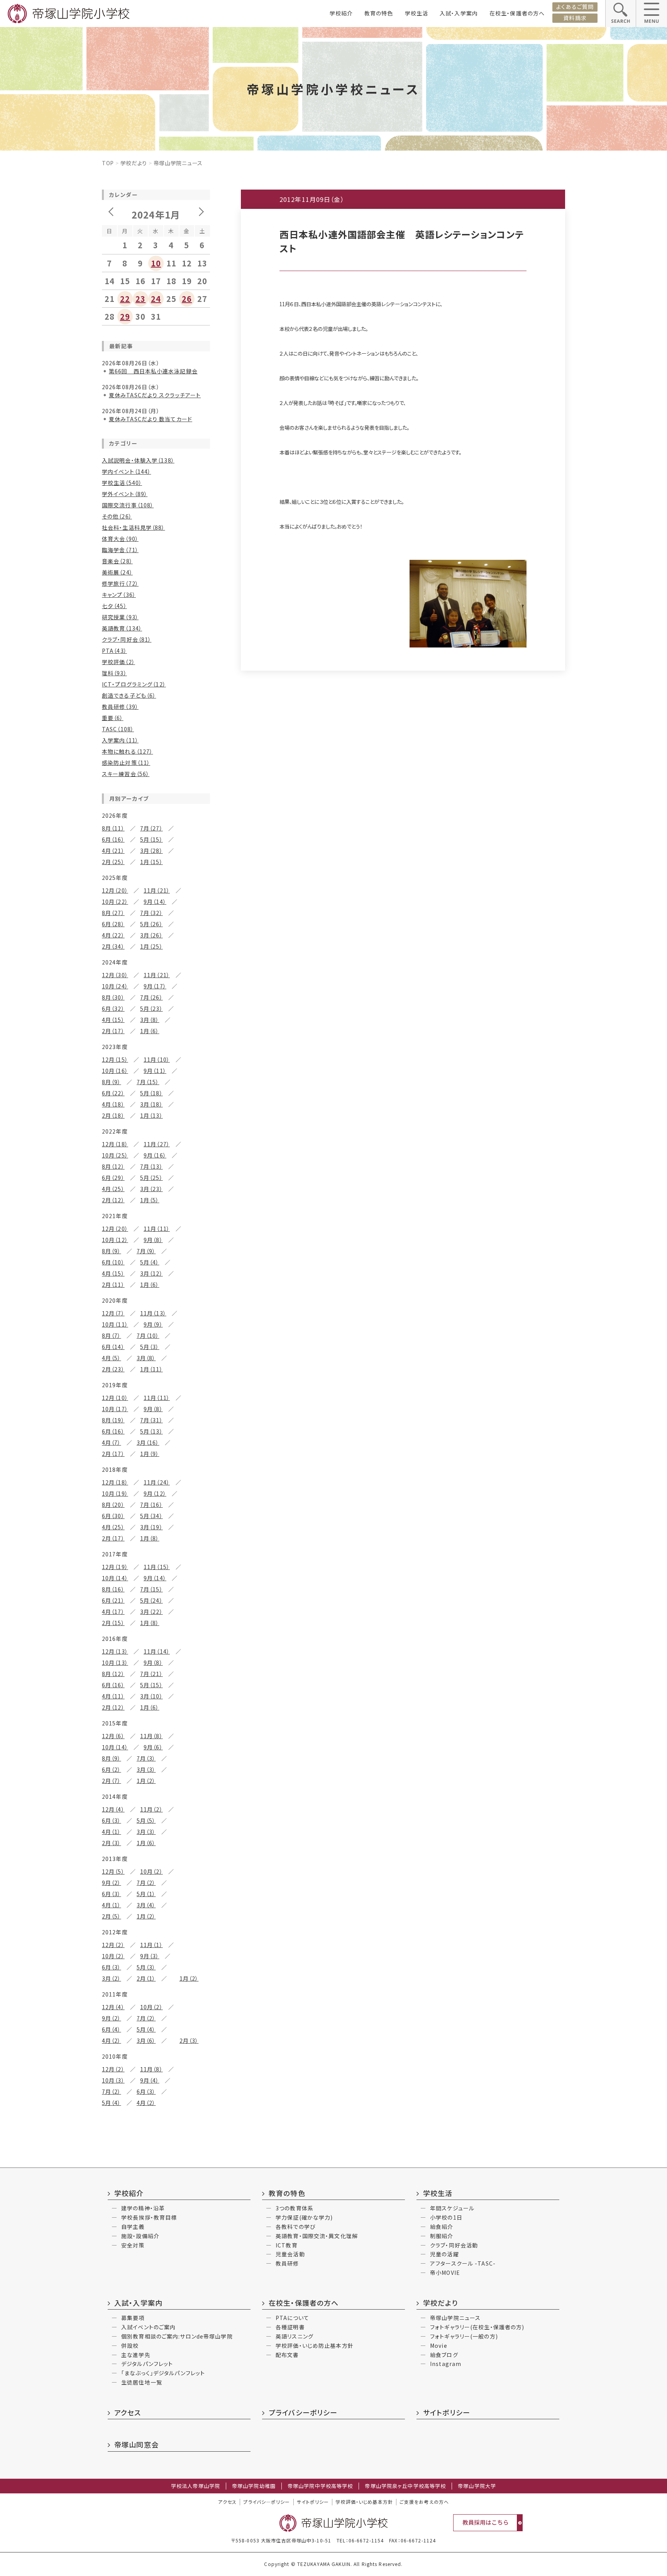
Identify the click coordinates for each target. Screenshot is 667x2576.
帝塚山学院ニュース (455, 2318)
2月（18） (113, 1115)
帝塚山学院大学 (477, 2486)
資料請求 (575, 18)
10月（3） (113, 2080)
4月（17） (113, 1612)
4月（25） (113, 1189)
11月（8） (152, 1736)
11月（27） (157, 1144)
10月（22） (115, 902)
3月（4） (146, 1905)
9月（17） (155, 986)
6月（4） (112, 2029)
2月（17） (113, 1031)
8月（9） (112, 1082)
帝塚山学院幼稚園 (254, 2486)
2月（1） (146, 1978)
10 (156, 263)
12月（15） (115, 1059)
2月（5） (112, 1916)
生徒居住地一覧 (142, 2382)
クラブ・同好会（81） (127, 639)
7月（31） (152, 1420)
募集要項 (133, 2318)
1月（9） (150, 1454)
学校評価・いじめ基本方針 (364, 2502)
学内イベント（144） (126, 471)
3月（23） (152, 1189)
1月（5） (150, 1200)
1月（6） (150, 1031)
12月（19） (115, 1567)
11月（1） (152, 1945)
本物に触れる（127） (127, 751)
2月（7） (112, 1781)
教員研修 (287, 2263)
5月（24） (152, 1600)
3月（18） (152, 1104)
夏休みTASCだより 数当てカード (151, 419)
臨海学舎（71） (120, 550)
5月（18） (152, 1093)
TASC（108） (118, 729)
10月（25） (115, 1155)
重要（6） (113, 718)
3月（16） (148, 1442)
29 (125, 316)
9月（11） (155, 1071)
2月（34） (113, 946)
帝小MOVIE (445, 2273)
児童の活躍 (444, 2254)
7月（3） (146, 1758)
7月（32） (152, 913)
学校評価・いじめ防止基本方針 (315, 2346)
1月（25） (152, 946)
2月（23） (113, 1369)
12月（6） (113, 1736)
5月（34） (152, 1516)
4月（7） (112, 1442)
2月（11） (113, 1285)
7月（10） (148, 1335)
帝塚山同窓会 (136, 2444)
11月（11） (157, 1229)
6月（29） (113, 1178)
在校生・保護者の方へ (517, 13)
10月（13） (115, 1663)
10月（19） (115, 1493)
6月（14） (113, 1347)
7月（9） (146, 1251)
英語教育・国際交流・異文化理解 (317, 2236)
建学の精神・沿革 (143, 2208)
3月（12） (152, 1273)
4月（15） (113, 1020)
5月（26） (152, 924)
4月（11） (113, 1696)
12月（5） (113, 1871)
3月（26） (152, 935)
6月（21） (113, 1600)
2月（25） (113, 862)
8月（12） (113, 1166)
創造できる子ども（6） (129, 695)
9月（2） (112, 1883)
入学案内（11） (120, 740)
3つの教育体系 (295, 2208)
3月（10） (152, 1696)
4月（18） (113, 1104)
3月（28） (152, 851)
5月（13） (152, 1431)
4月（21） (113, 851)
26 (187, 299)
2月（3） (112, 1843)
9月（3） (150, 1956)
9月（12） (155, 1493)
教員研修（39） (120, 707)
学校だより (134, 163)
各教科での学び (296, 2227)
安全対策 (133, 2245)
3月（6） (146, 2040)
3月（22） (152, 1612)
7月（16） (152, 1505)
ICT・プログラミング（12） (134, 684)
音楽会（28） (117, 561)
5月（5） (146, 1820)
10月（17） (115, 1409)
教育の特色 (379, 13)
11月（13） (153, 1313)
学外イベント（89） (125, 494)
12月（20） (115, 890)
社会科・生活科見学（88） (134, 527)
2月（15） (113, 1623)
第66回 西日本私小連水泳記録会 (153, 371)
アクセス (128, 2412)
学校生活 (416, 13)
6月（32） (113, 1008)
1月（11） (152, 1369)
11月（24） (157, 1482)
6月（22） (113, 1093)
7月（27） (152, 828)
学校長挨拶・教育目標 (149, 2217)
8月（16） (113, 1589)
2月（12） (113, 1200)
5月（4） (150, 1262)
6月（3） (112, 1820)
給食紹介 (442, 2227)
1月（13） (152, 1115)
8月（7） (112, 1335)
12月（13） (115, 1651)
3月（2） (112, 1978)
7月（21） (152, 1674)
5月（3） (150, 1347)
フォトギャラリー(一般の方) (464, 2336)
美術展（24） (117, 572)
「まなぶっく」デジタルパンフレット (163, 2373)
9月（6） (153, 1747)
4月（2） (112, 2040)
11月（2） (152, 1809)
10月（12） (115, 1240)
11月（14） (157, 1651)
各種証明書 (290, 2327)
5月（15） (152, 839)
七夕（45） (114, 606)
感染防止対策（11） (126, 763)
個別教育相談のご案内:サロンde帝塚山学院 (177, 2336)
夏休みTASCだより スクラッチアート (155, 395)
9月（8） (153, 1240)
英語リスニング (295, 2336)
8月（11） (113, 828)
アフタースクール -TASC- (463, 2263)
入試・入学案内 (459, 13)
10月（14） (115, 1578)
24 (156, 299)
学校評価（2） (119, 662)
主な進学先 (136, 2355)
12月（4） (113, 1809)
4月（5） (112, 1358)
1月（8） (150, 1538)
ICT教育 (287, 2245)
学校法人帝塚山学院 (196, 2486)
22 (125, 299)
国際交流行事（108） (128, 505)
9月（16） (155, 1155)
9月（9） (153, 1324)
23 (141, 299)
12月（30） (115, 975)
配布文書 (287, 2355)
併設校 (130, 2346)
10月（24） (115, 986)
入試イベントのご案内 (148, 2327)
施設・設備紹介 (140, 2236)
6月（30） (113, 1516)
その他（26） (117, 516)
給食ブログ (444, 2355)
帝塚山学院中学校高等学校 (320, 2486)
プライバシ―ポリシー (267, 2502)
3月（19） (152, 1527)
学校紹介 (341, 13)
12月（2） (113, 1945)
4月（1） (112, 1832)
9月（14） (155, 902)
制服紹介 (442, 2236)
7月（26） (152, 997)
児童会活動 (290, 2254)
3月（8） (150, 1020)
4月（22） (113, 935)
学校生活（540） (122, 483)
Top (108, 163)
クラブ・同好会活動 (454, 2245)
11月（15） (157, 1567)
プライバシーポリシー (303, 2412)
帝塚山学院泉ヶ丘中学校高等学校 (405, 2486)
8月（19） (113, 1420)
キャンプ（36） (119, 595)
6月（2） (112, 1769)
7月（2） (146, 1883)
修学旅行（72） (120, 583)
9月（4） (150, 2080)
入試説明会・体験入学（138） (138, 460)
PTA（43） (114, 651)
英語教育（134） (122, 628)
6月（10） (113, 1262)
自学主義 (133, 2227)
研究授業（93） (120, 617)
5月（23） (152, 1008)
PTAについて (292, 2318)
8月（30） (113, 997)
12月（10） (115, 1398)
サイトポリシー (447, 2412)
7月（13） (152, 1166)
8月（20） (113, 1505)
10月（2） (152, 1871)
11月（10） (157, 1059)
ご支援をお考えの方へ (424, 2502)
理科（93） (114, 673)
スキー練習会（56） (126, 774)
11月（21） (157, 890)
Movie (439, 2346)
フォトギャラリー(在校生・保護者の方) (477, 2327)
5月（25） (152, 1178)
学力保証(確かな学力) (304, 2217)
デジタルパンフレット (147, 2364)
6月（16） (113, 839)
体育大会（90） (120, 539)
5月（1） (146, 1894)
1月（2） (146, 1781)
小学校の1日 (446, 2217)
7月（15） (148, 1082)
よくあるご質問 (575, 7)
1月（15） (152, 862)
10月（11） (115, 1324)
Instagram (446, 2364)
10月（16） (115, 1071)
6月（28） (113, 924)
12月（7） (113, 1313)
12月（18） (115, 1144)
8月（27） (113, 913)
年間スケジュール (452, 2208)
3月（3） (146, 1769)
